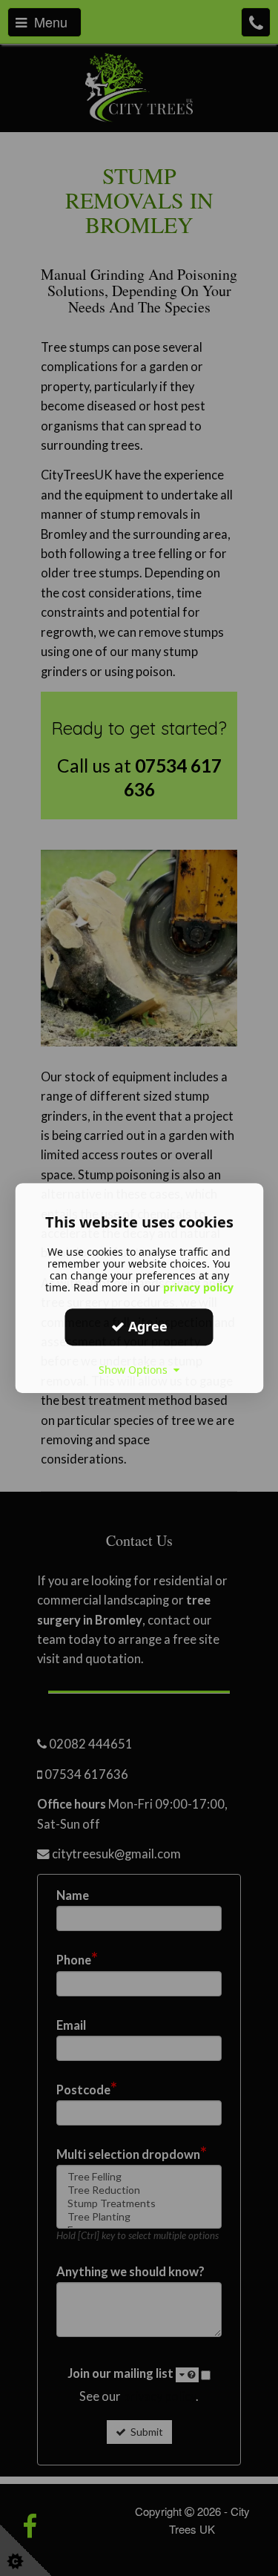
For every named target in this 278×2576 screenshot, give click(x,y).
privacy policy (198, 1287)
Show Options (136, 1370)
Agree (146, 1326)
